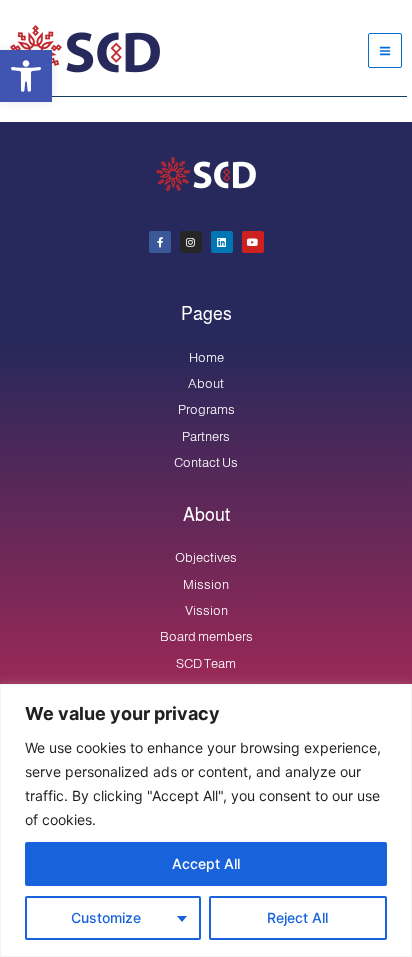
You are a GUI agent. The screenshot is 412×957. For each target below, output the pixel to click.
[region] (206, 820)
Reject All (297, 917)
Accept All (206, 863)
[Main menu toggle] (385, 50)
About (206, 515)
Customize (106, 917)
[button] (26, 76)
